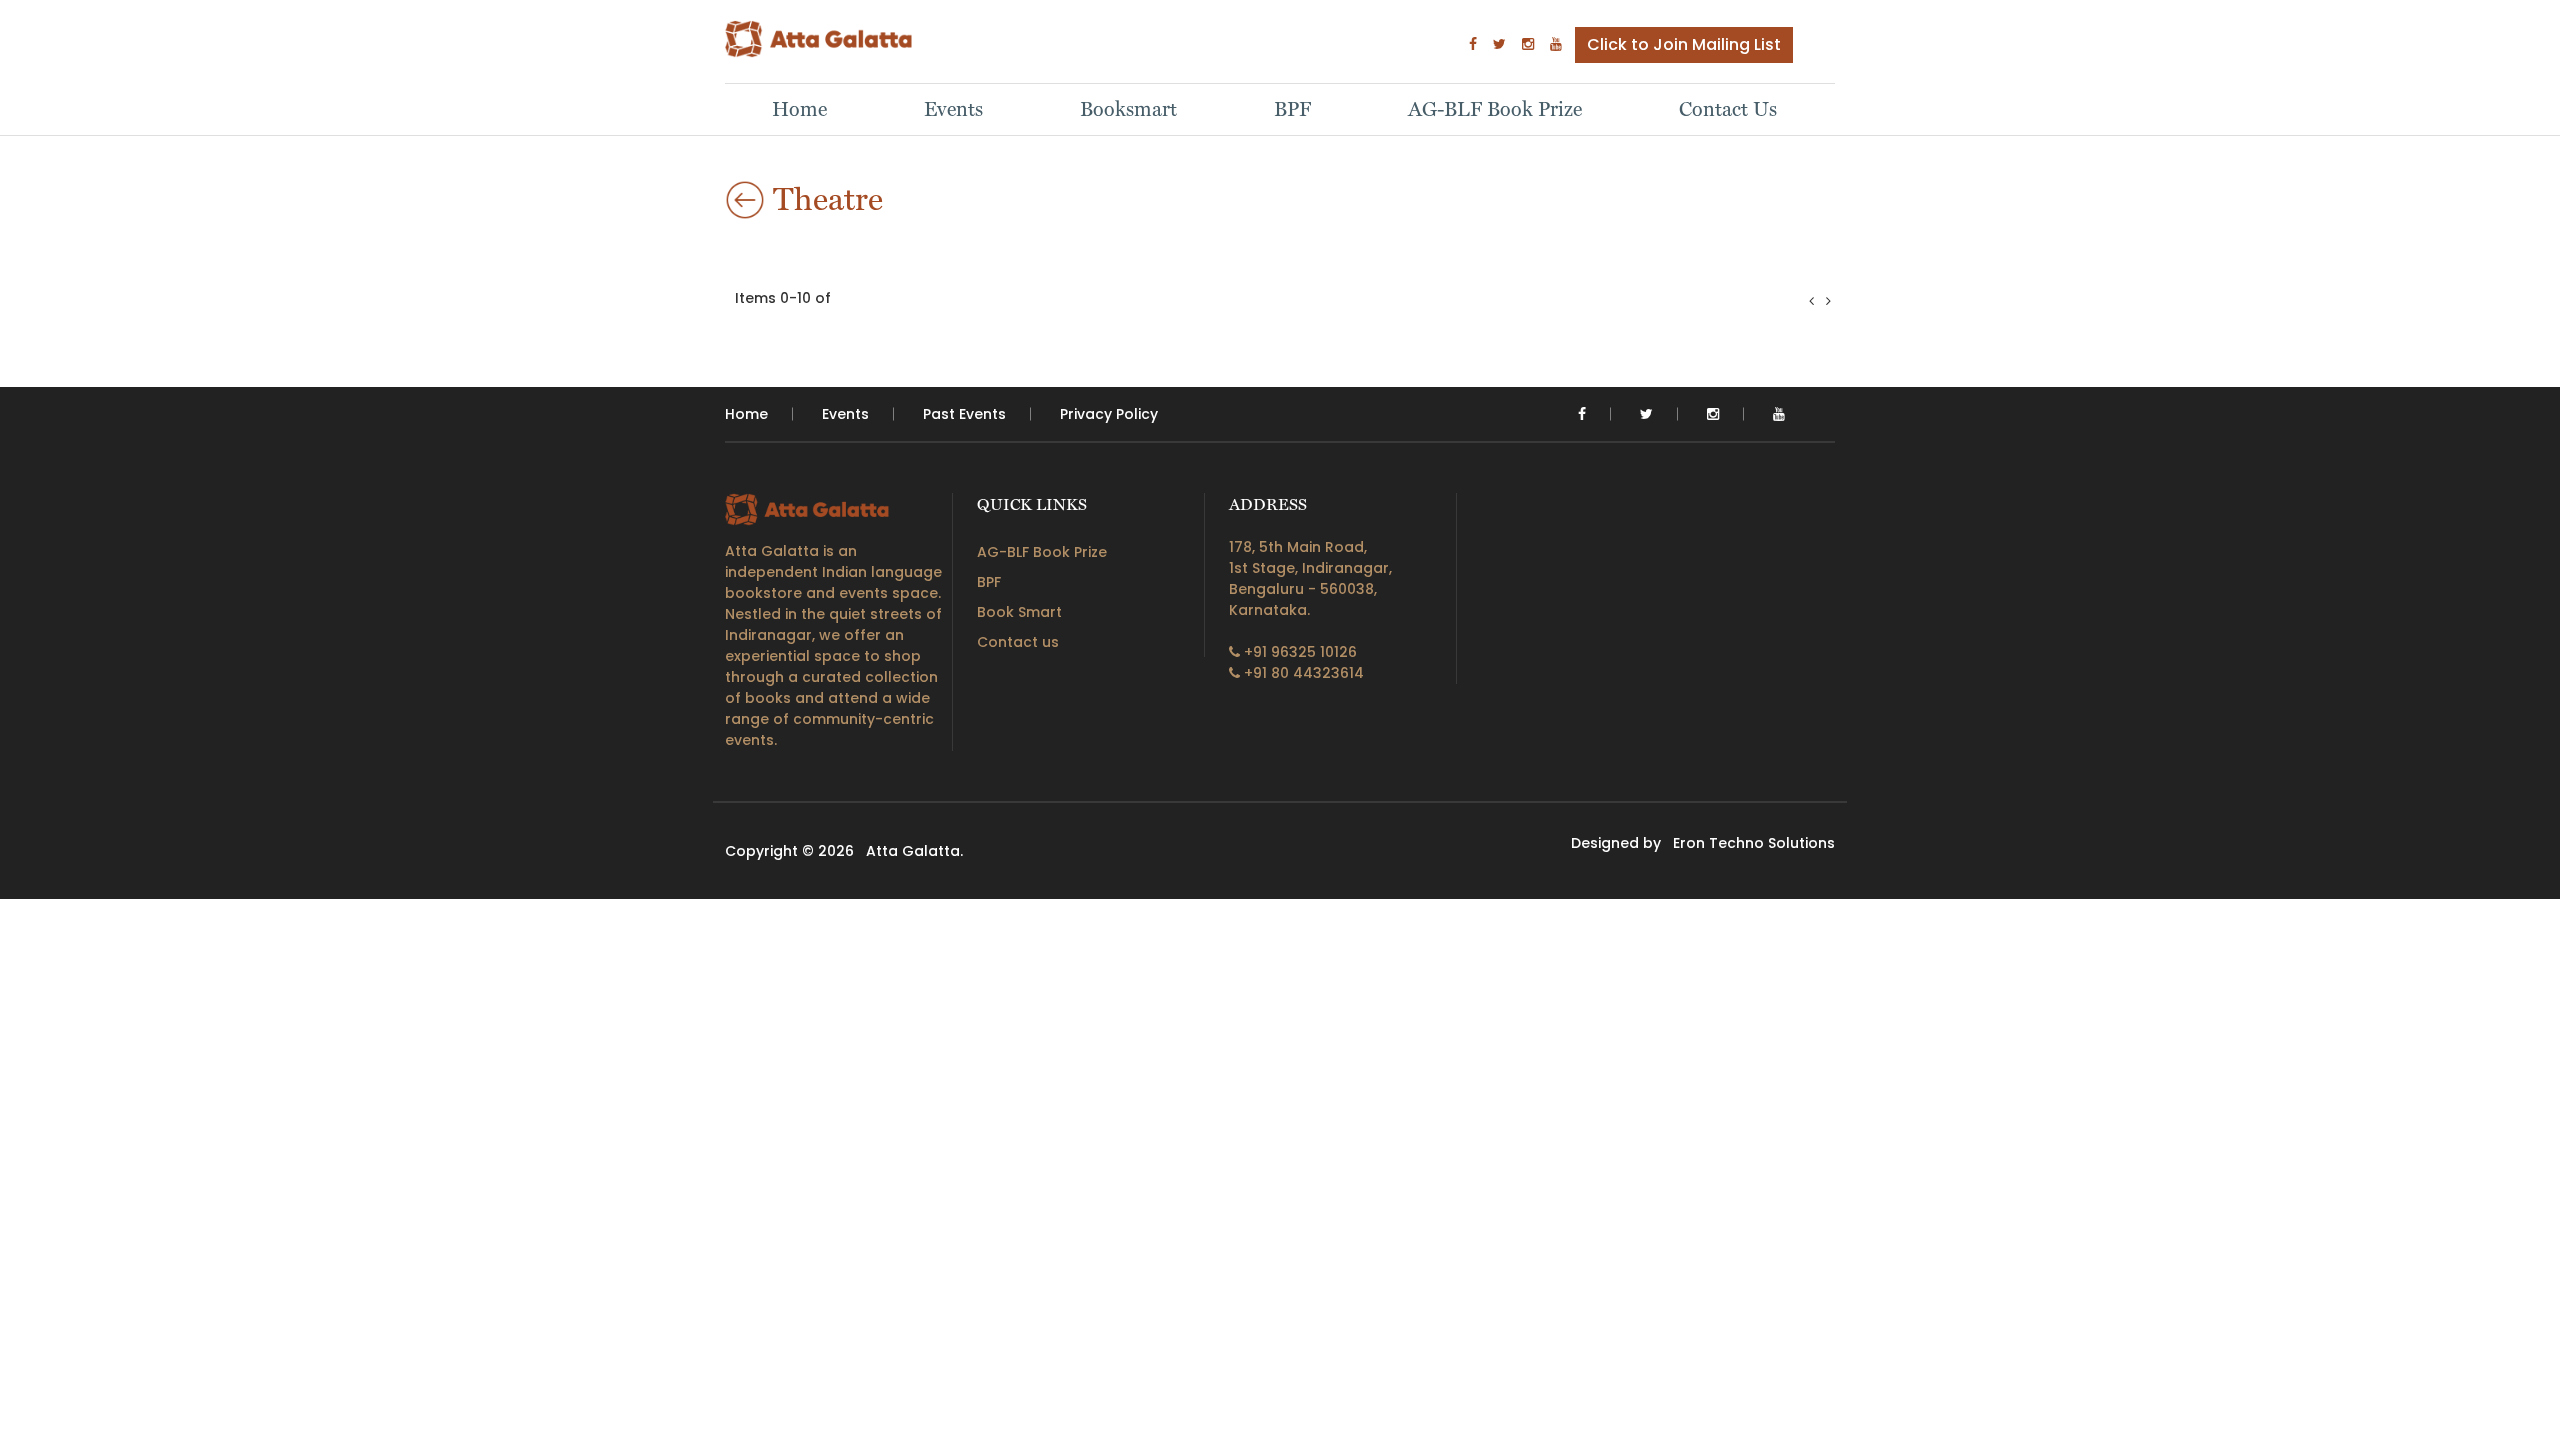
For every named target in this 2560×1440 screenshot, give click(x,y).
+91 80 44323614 (1302, 673)
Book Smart (1019, 612)
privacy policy (1109, 414)
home (746, 414)
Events (953, 109)
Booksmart (1128, 109)
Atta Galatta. (914, 851)
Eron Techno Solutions (1754, 843)
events (845, 414)
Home (799, 109)
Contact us (1018, 642)
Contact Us (1728, 109)
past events (964, 414)
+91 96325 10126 (1298, 652)
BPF (1292, 109)
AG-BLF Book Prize (1495, 109)
